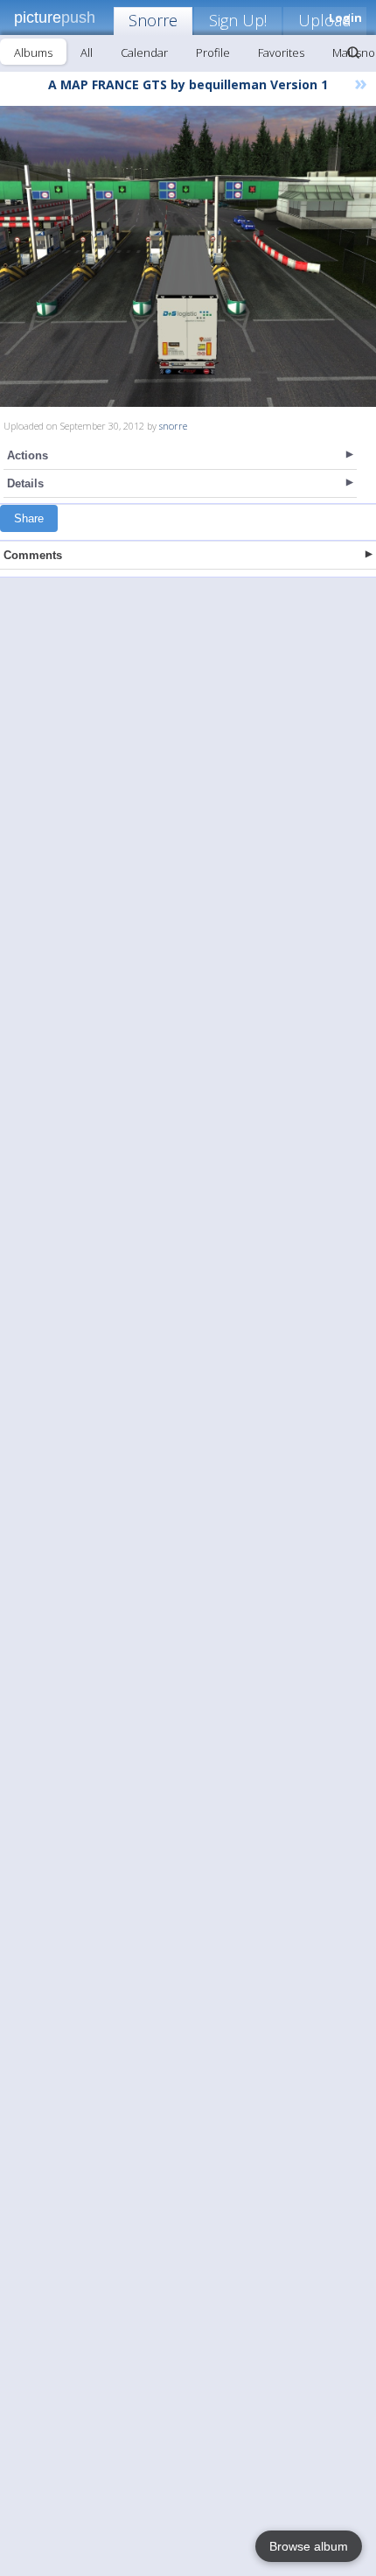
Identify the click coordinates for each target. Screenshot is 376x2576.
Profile (213, 52)
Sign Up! (238, 20)
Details (25, 483)
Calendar (144, 52)
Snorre (153, 20)
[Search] (353, 52)
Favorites (281, 52)
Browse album (309, 2546)
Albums (33, 52)
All (87, 52)
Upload (325, 20)
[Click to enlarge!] (188, 256)
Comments (33, 555)
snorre (173, 426)
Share (29, 518)
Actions (28, 455)
